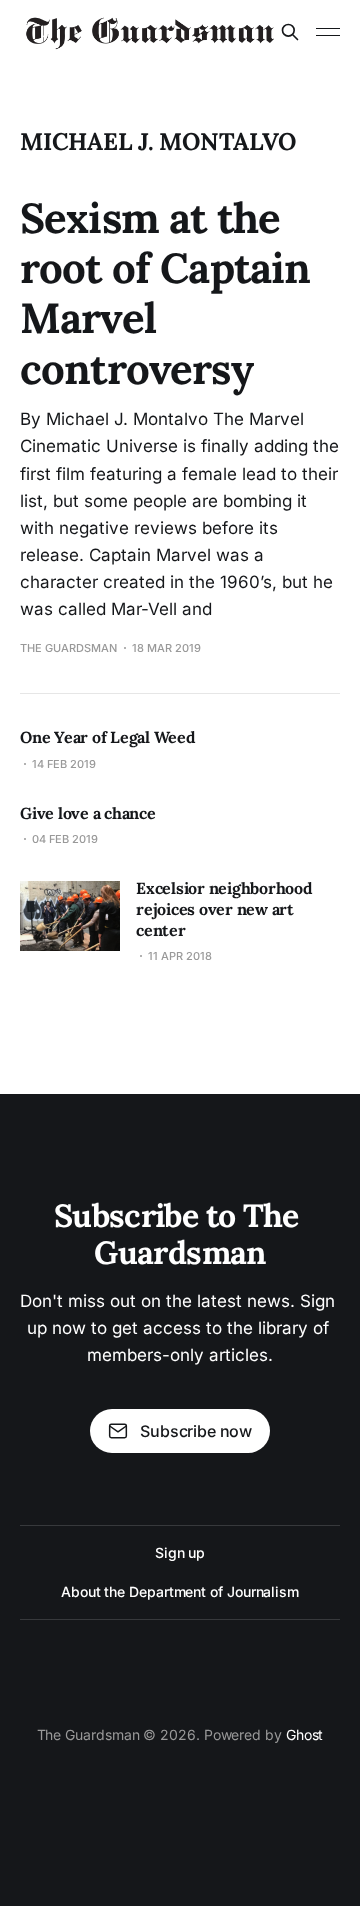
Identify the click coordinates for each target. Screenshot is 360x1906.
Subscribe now (196, 1431)
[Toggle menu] (328, 32)
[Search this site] (290, 32)
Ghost (305, 1734)
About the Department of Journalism (180, 1591)
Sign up (180, 1552)
